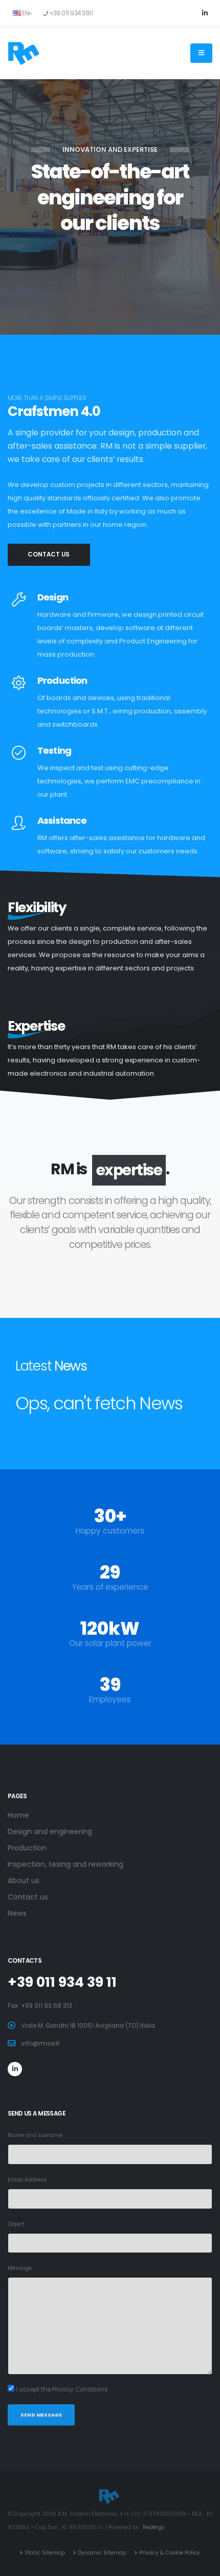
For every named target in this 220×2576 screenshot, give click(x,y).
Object (16, 2224)
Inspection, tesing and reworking (65, 1864)
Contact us (110, 256)
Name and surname (35, 2135)
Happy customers (110, 1531)
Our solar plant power (110, 1643)
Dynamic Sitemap (102, 2553)
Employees (110, 1699)
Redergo (154, 2527)
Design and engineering (50, 1831)
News (17, 1913)
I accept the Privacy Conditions (62, 2389)
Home (18, 1815)
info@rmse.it (40, 2044)
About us (24, 1881)
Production (27, 1848)
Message (20, 2268)
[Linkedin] (205, 13)
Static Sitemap (45, 2553)
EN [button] (25, 13)
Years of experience (110, 1587)
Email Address (27, 2180)
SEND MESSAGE (41, 2415)
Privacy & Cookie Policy (170, 2553)
